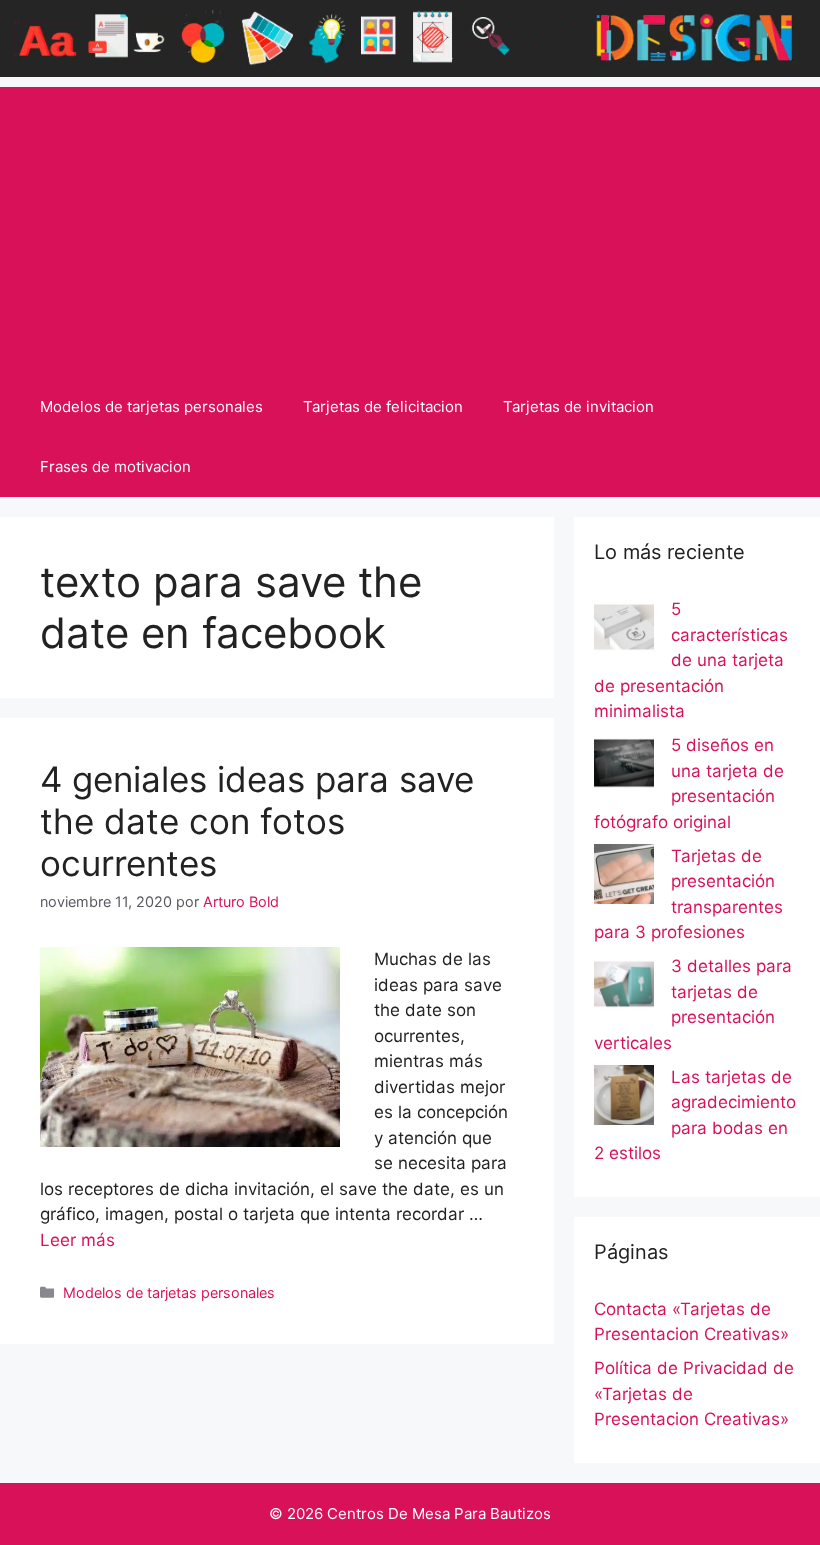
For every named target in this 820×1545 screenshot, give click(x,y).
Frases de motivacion (115, 466)
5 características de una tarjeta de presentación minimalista (691, 660)
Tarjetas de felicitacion (383, 406)
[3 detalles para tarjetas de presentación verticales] (624, 988)
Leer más (77, 1240)
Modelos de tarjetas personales (151, 406)
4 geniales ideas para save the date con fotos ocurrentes (257, 821)
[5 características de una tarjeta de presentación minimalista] (624, 631)
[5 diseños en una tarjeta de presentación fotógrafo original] (624, 767)
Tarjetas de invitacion (578, 406)
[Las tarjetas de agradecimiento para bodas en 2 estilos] (624, 1099)
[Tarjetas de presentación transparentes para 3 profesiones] (624, 878)
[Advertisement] (410, 227)
